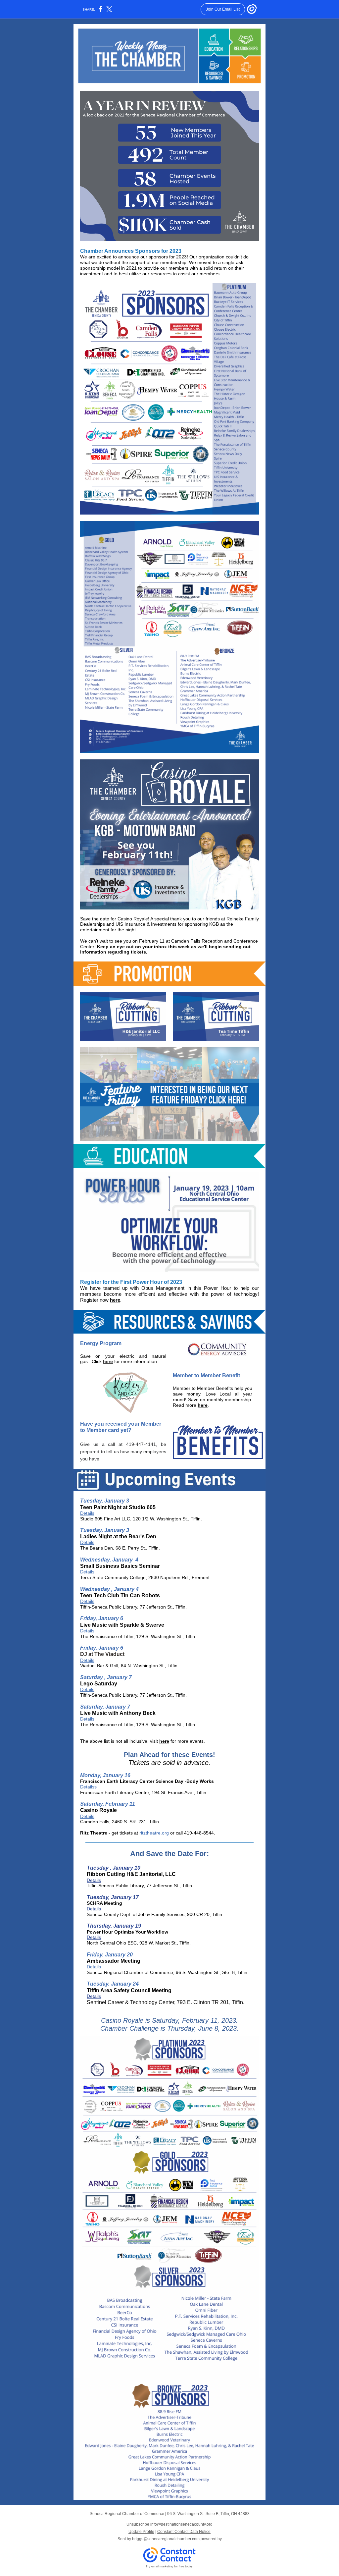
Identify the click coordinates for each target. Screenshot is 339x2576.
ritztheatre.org (154, 1833)
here (115, 1300)
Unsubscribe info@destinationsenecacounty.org (169, 2524)
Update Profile (141, 2532)
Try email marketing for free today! (170, 2566)
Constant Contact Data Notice (184, 2532)
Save (85, 1356)
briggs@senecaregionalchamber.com (166, 2539)
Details (87, 1513)
